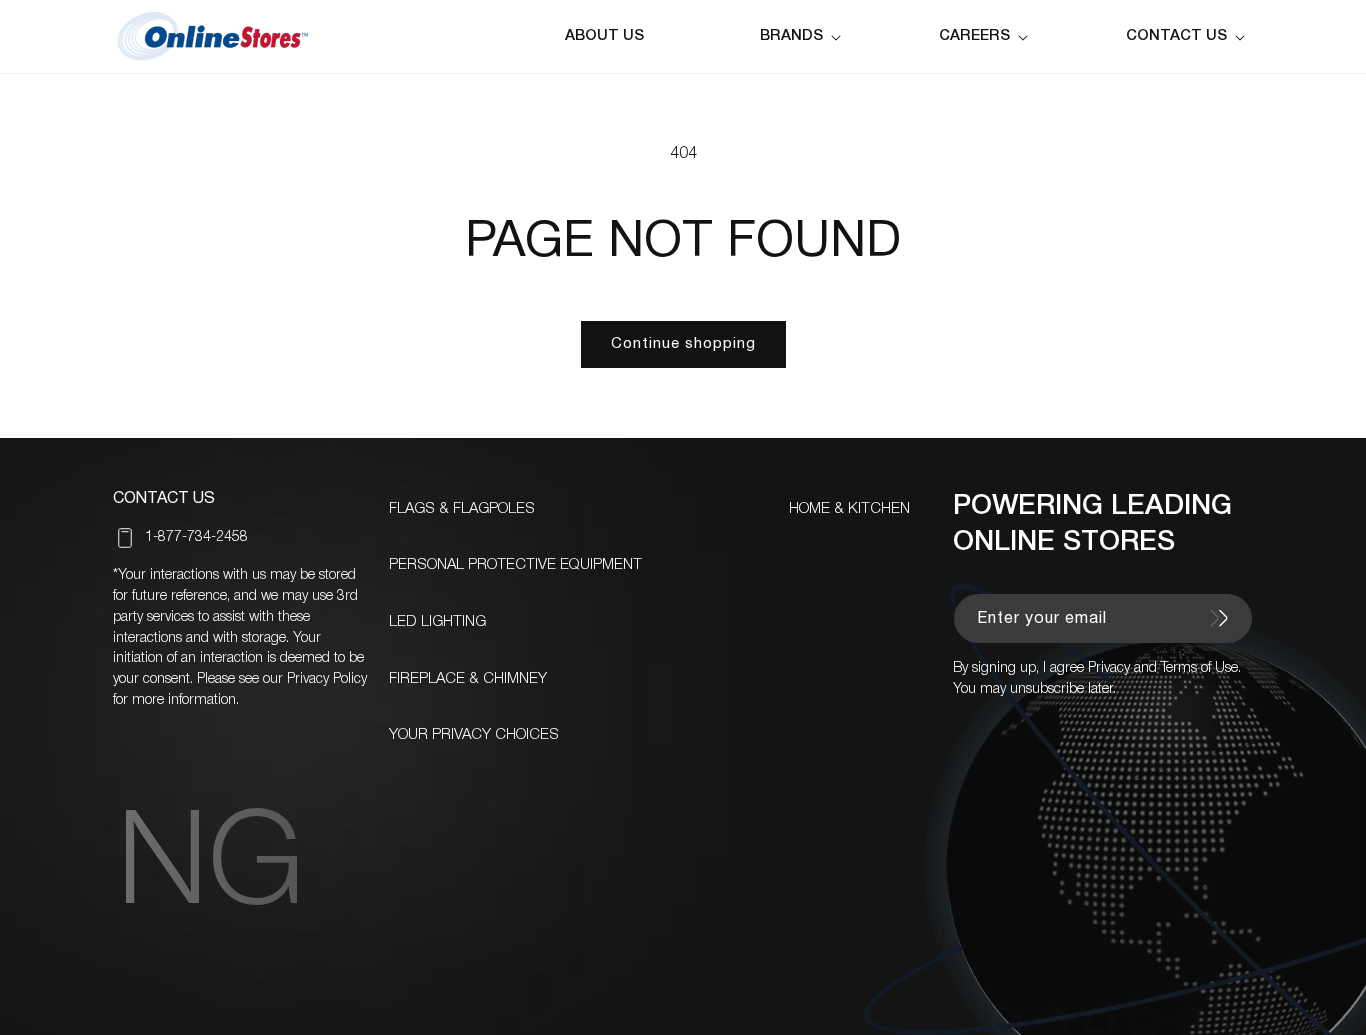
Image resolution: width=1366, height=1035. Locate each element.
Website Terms (775, 1022)
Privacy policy (556, 1022)
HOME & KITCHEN (849, 509)
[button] (804, 36)
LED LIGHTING (437, 622)
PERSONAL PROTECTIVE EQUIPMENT (515, 565)
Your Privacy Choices (474, 735)
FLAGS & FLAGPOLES (462, 509)
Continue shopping (683, 344)
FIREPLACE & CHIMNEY (468, 679)
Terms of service (664, 1022)
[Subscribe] (1219, 618)
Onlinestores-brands (275, 1022)
